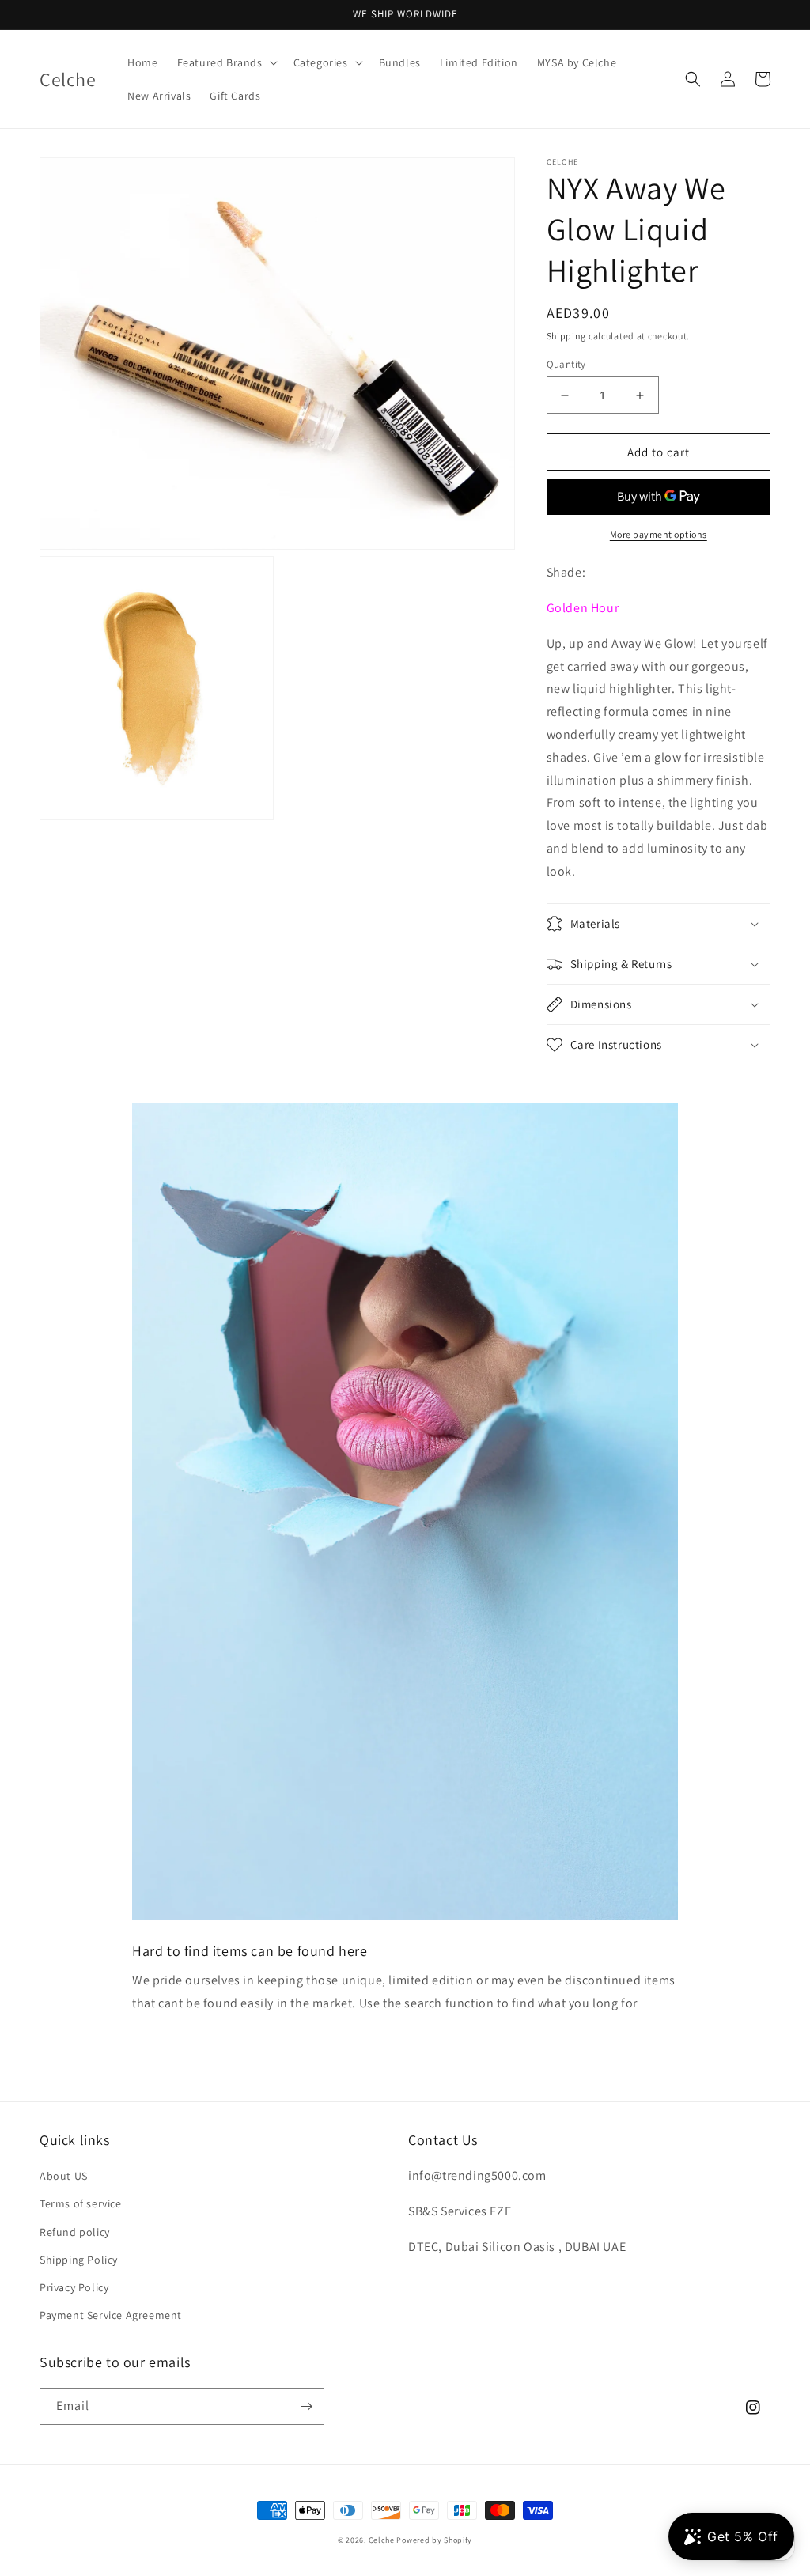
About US (64, 2176)
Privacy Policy (74, 2287)
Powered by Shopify (434, 2540)
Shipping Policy (79, 2260)
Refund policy (75, 2232)
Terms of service (81, 2203)
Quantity (566, 364)
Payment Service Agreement (111, 2315)
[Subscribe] (306, 2406)
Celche (382, 2540)
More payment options (659, 534)
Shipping (567, 336)
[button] (226, 62)
